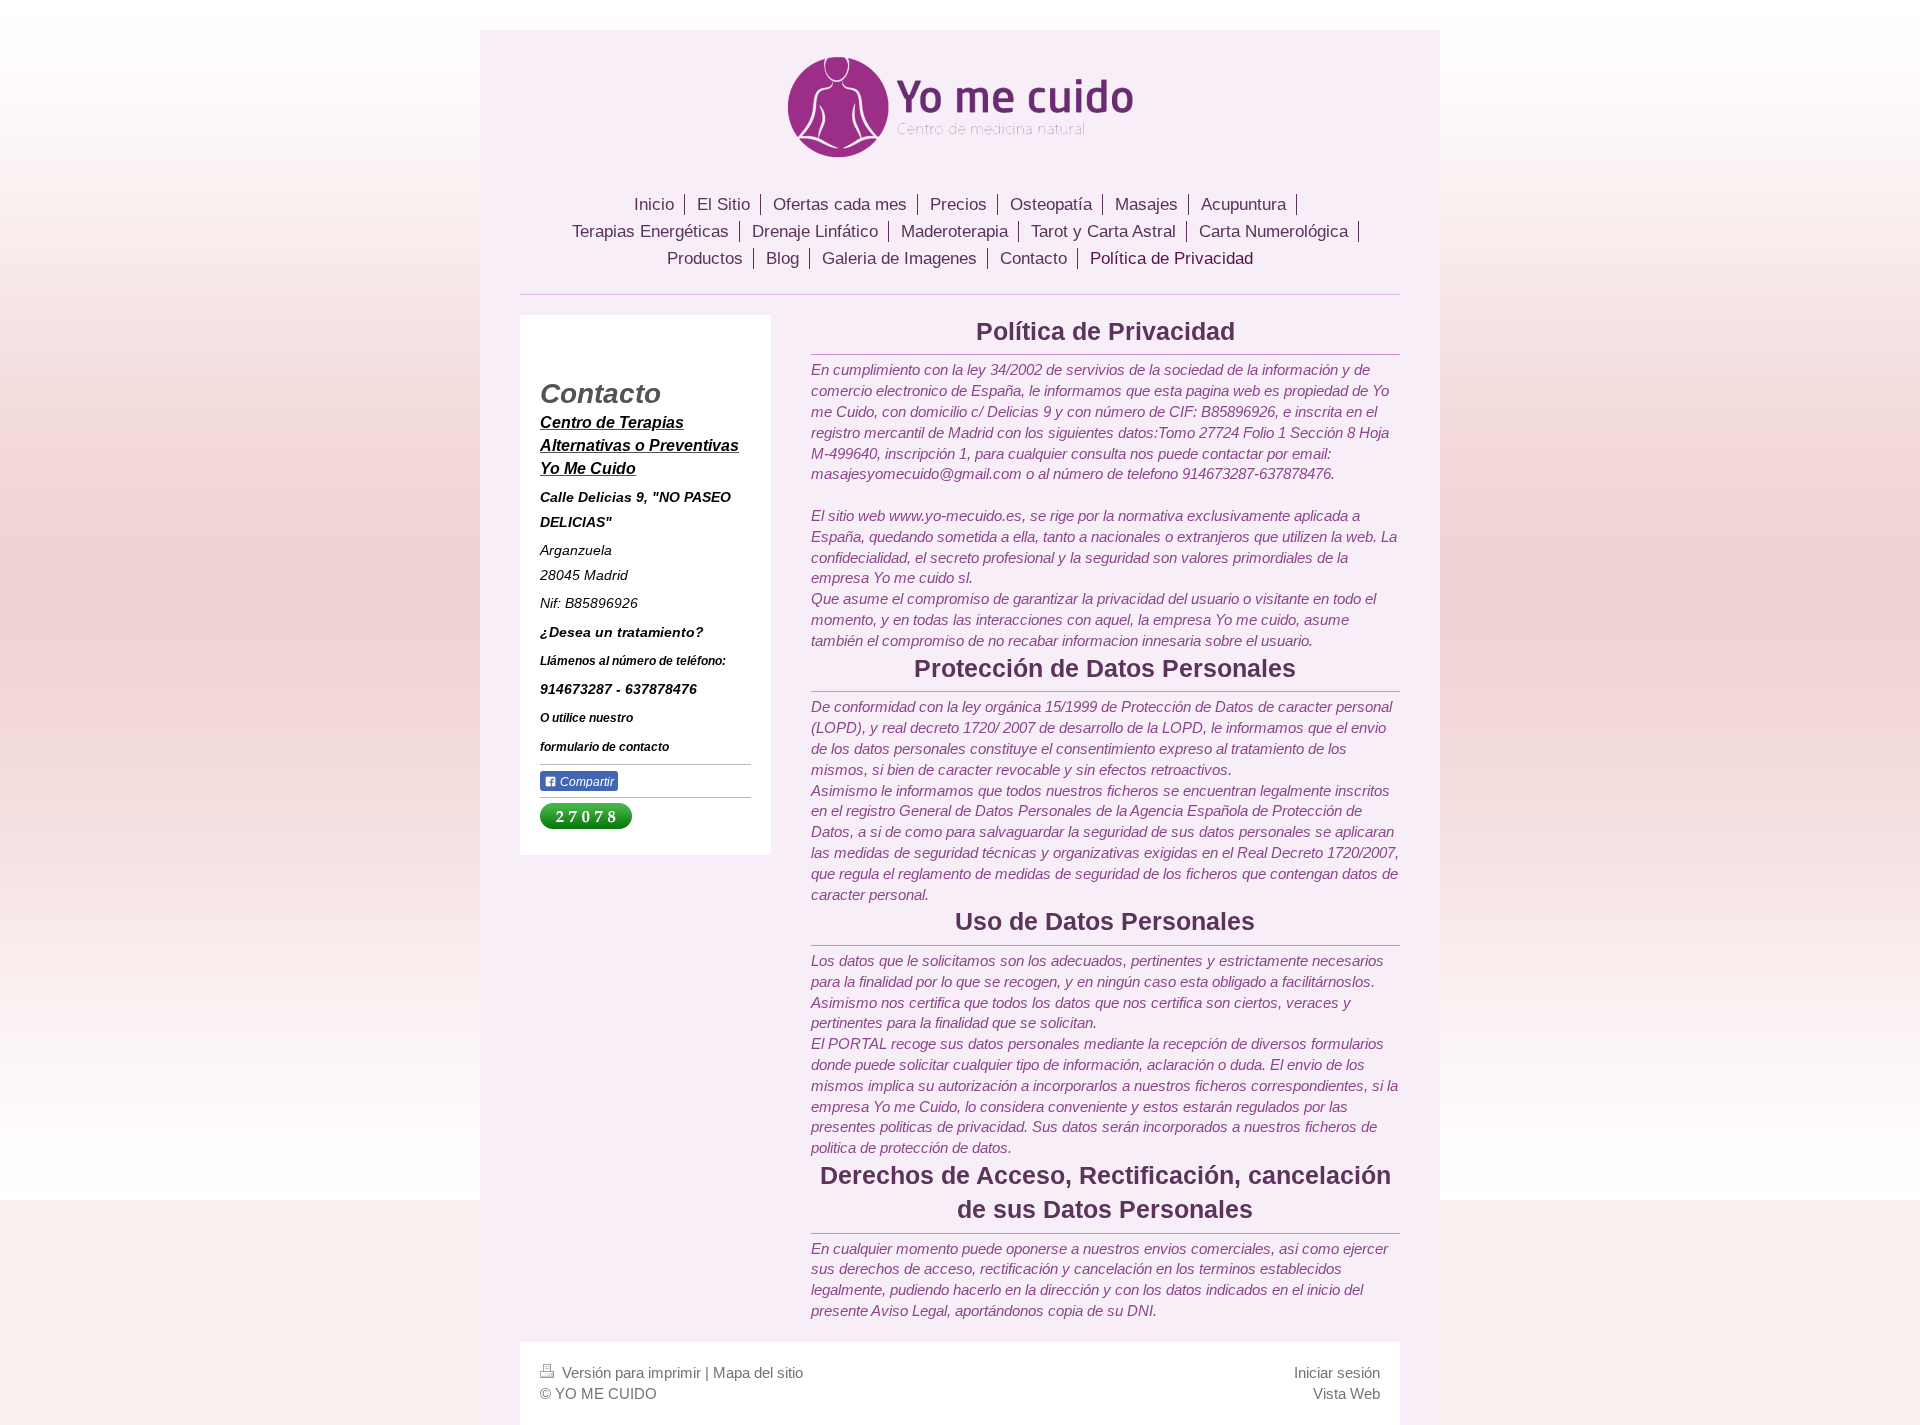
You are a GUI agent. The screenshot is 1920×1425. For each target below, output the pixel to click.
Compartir (585, 782)
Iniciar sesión (1337, 1372)
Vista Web (1346, 1393)
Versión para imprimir (631, 1372)
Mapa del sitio (758, 1372)
